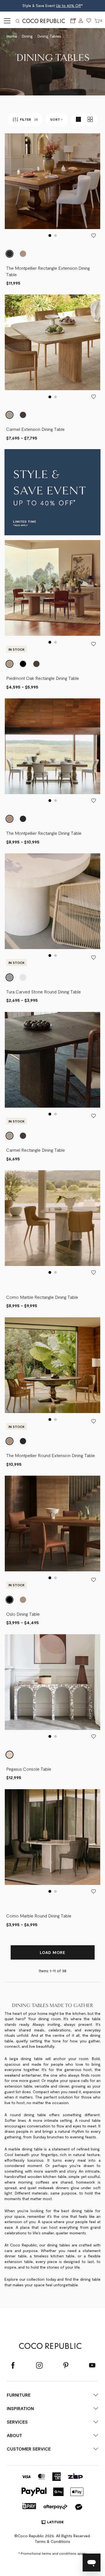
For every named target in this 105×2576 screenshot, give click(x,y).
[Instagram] (39, 2366)
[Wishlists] (89, 21)
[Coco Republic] (46, 21)
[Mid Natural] (23, 1600)
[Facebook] (13, 2366)
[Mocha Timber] (23, 415)
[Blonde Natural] (10, 415)
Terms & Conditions (53, 2541)
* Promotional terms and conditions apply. (53, 2553)
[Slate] (23, 664)
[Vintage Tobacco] (10, 254)
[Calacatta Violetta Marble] (10, 1755)
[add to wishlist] (94, 236)
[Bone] (23, 977)
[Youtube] (92, 2366)
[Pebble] (10, 977)
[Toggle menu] (6, 21)
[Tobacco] (36, 664)
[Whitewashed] (10, 664)
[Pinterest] (66, 2366)
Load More (52, 1952)
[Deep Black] (10, 1600)
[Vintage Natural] (23, 254)
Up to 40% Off (68, 6)
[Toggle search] (18, 21)
